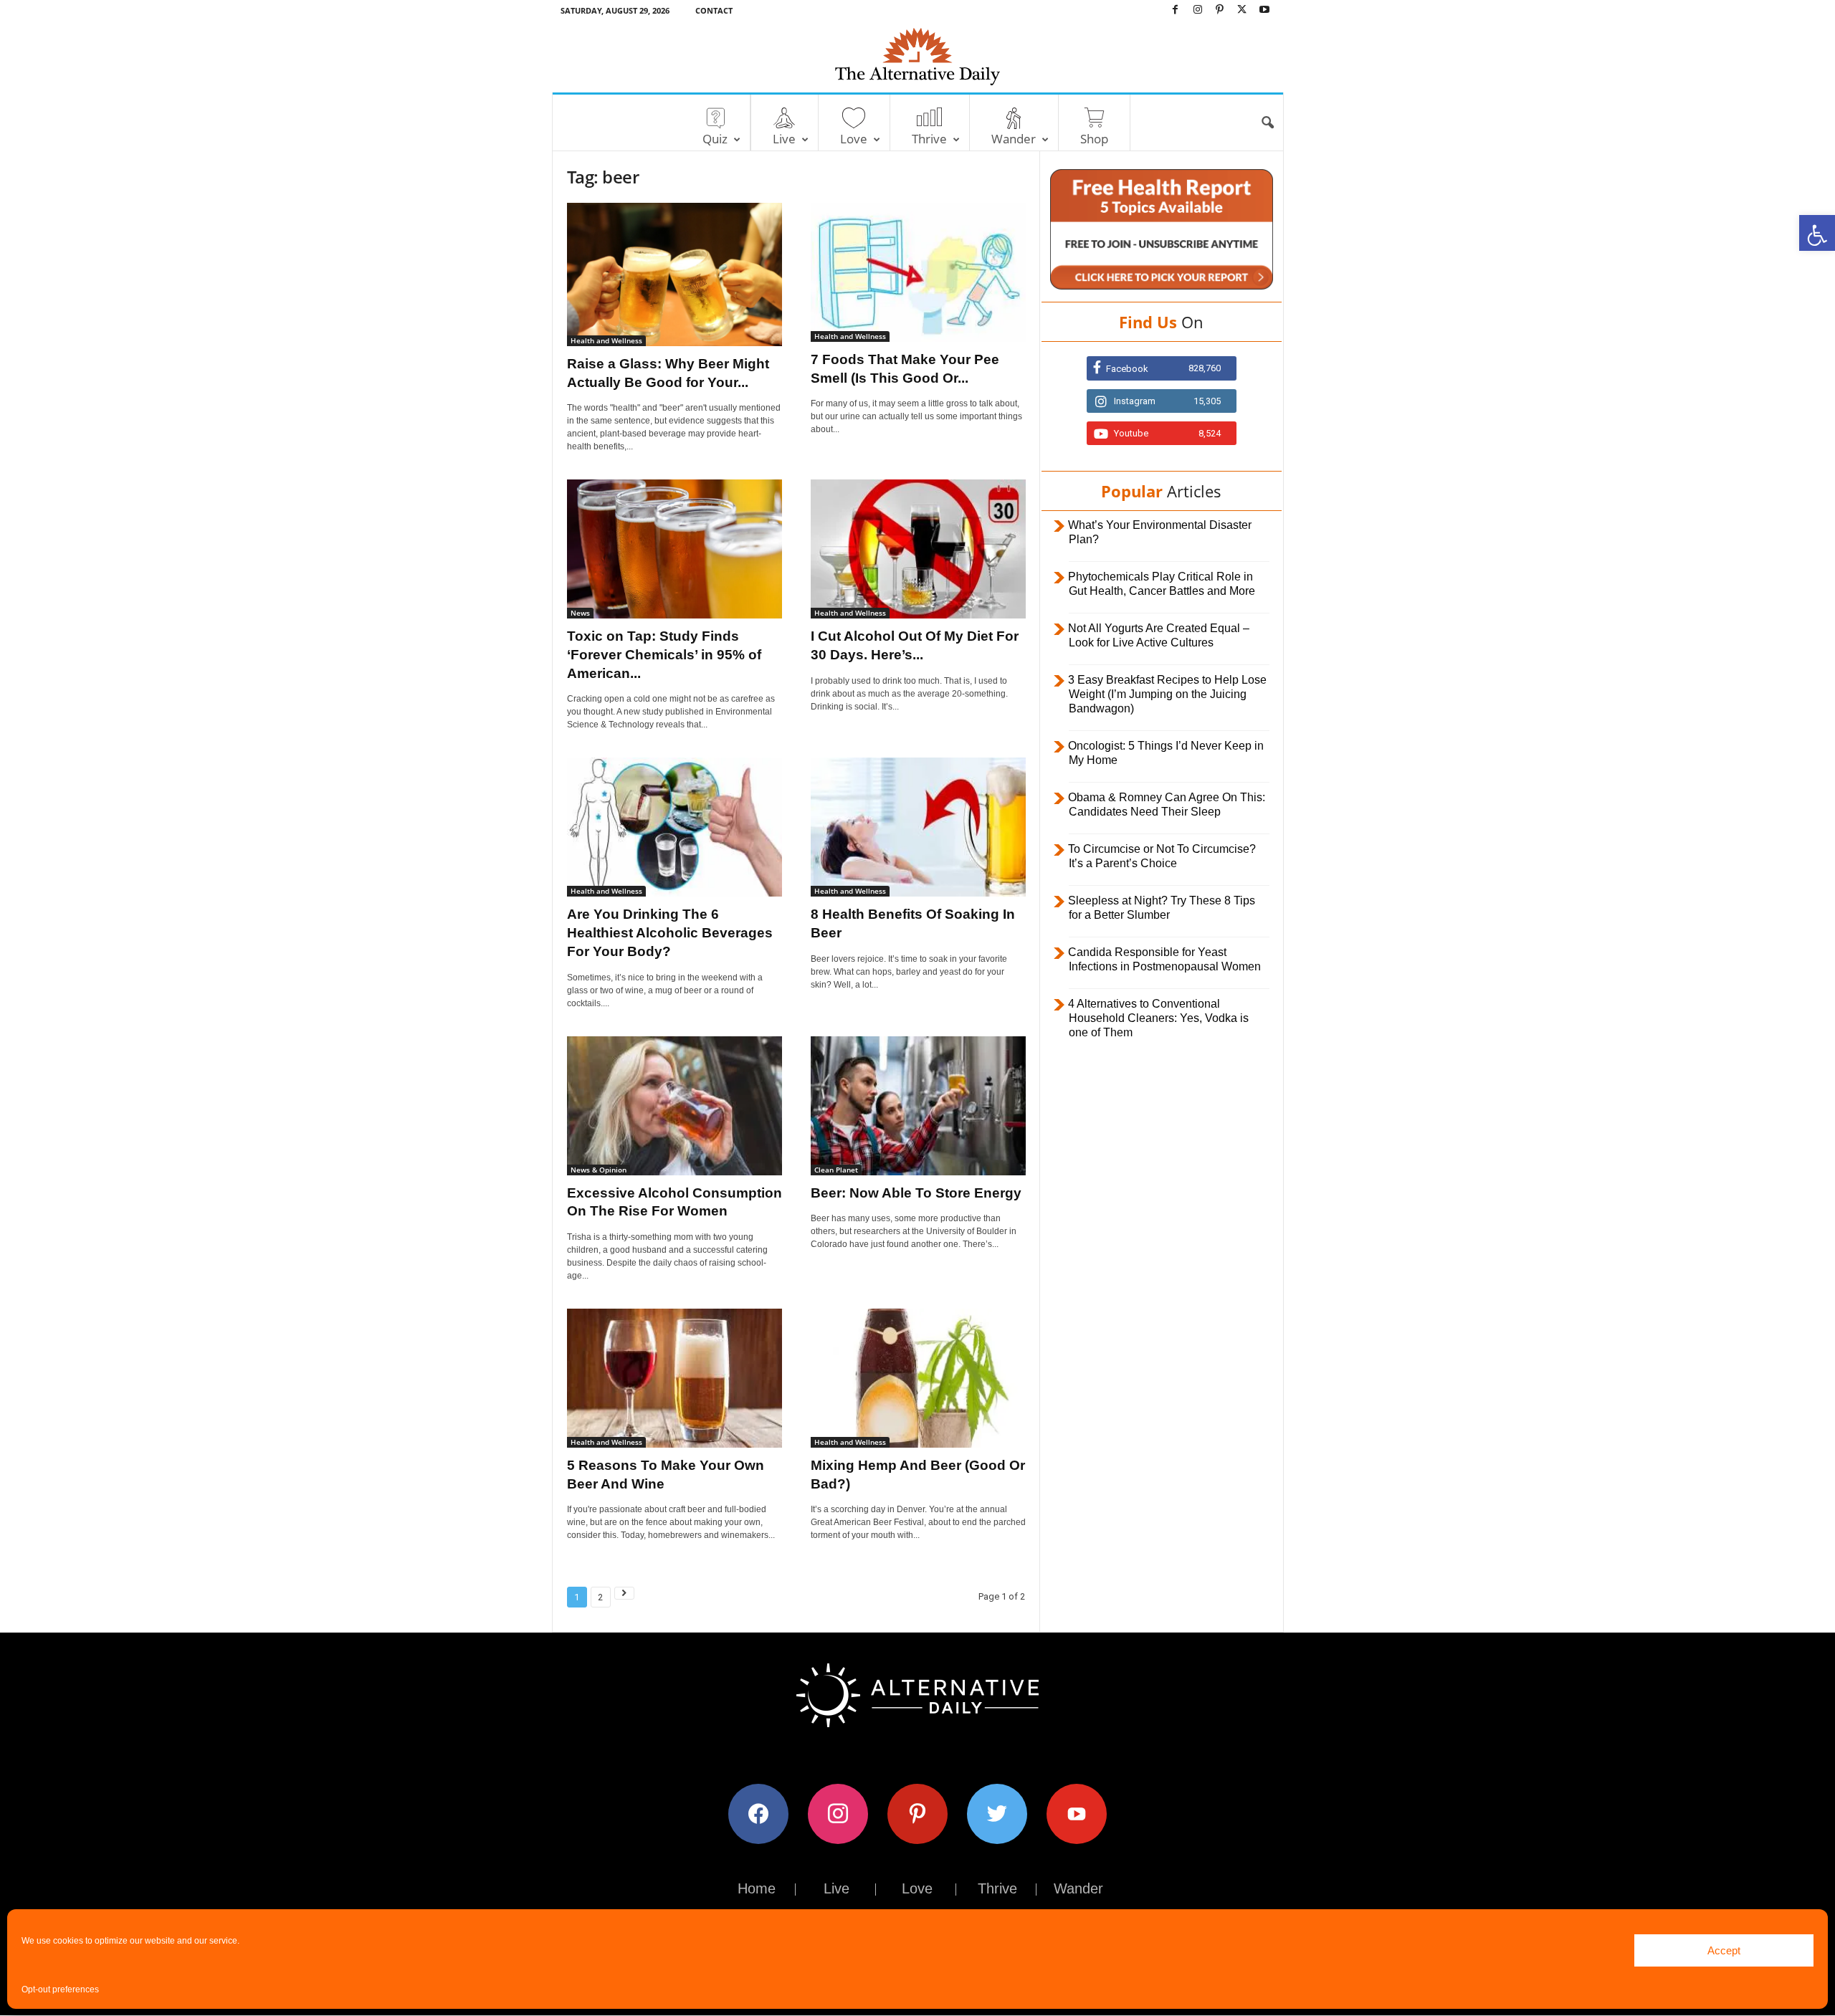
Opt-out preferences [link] (60, 1989)
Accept (1724, 1950)
